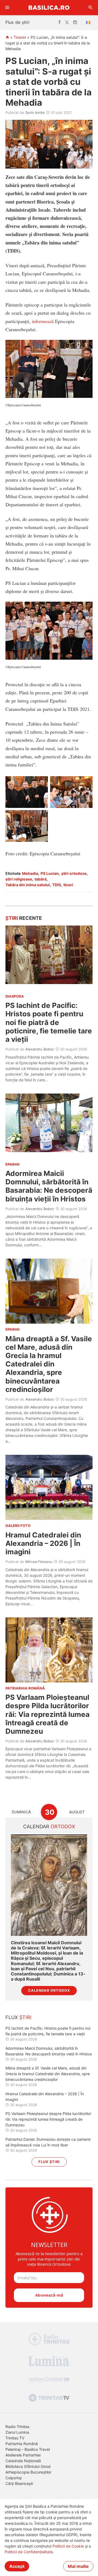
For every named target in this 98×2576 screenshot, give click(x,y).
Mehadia (30, 873)
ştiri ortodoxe (74, 873)
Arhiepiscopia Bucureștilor (28, 2472)
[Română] (89, 22)
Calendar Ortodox (49, 1990)
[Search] (91, 8)
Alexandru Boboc (40, 1049)
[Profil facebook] (59, 22)
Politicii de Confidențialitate (29, 2552)
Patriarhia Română (22, 2444)
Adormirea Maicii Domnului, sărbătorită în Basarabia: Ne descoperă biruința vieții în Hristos (49, 1186)
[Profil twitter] (67, 22)
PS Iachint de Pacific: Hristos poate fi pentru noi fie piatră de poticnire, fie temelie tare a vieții (49, 1022)
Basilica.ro (49, 7)
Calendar (49, 1827)
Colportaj (13, 2478)
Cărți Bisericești (19, 2483)
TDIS (57, 885)
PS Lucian (50, 873)
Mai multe (78, 2566)
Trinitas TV (15, 2438)
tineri (68, 885)
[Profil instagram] (75, 22)
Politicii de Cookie (68, 2546)
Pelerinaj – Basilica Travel (28, 2449)
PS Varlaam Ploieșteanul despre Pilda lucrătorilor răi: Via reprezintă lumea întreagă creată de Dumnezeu (48, 1714)
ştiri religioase (19, 879)
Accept (17, 2566)
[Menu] (7, 8)
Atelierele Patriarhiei (23, 2455)
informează (43, 321)
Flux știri (49, 2162)
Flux (19, 2017)
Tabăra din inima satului (28, 885)
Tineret (20, 37)
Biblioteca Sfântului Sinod (28, 2466)
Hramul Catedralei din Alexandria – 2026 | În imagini (43, 1543)
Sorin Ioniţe (35, 112)
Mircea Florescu (39, 1562)
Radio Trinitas (17, 2427)
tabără (41, 879)
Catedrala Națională (23, 2461)
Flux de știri (17, 22)
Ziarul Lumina (17, 2432)
